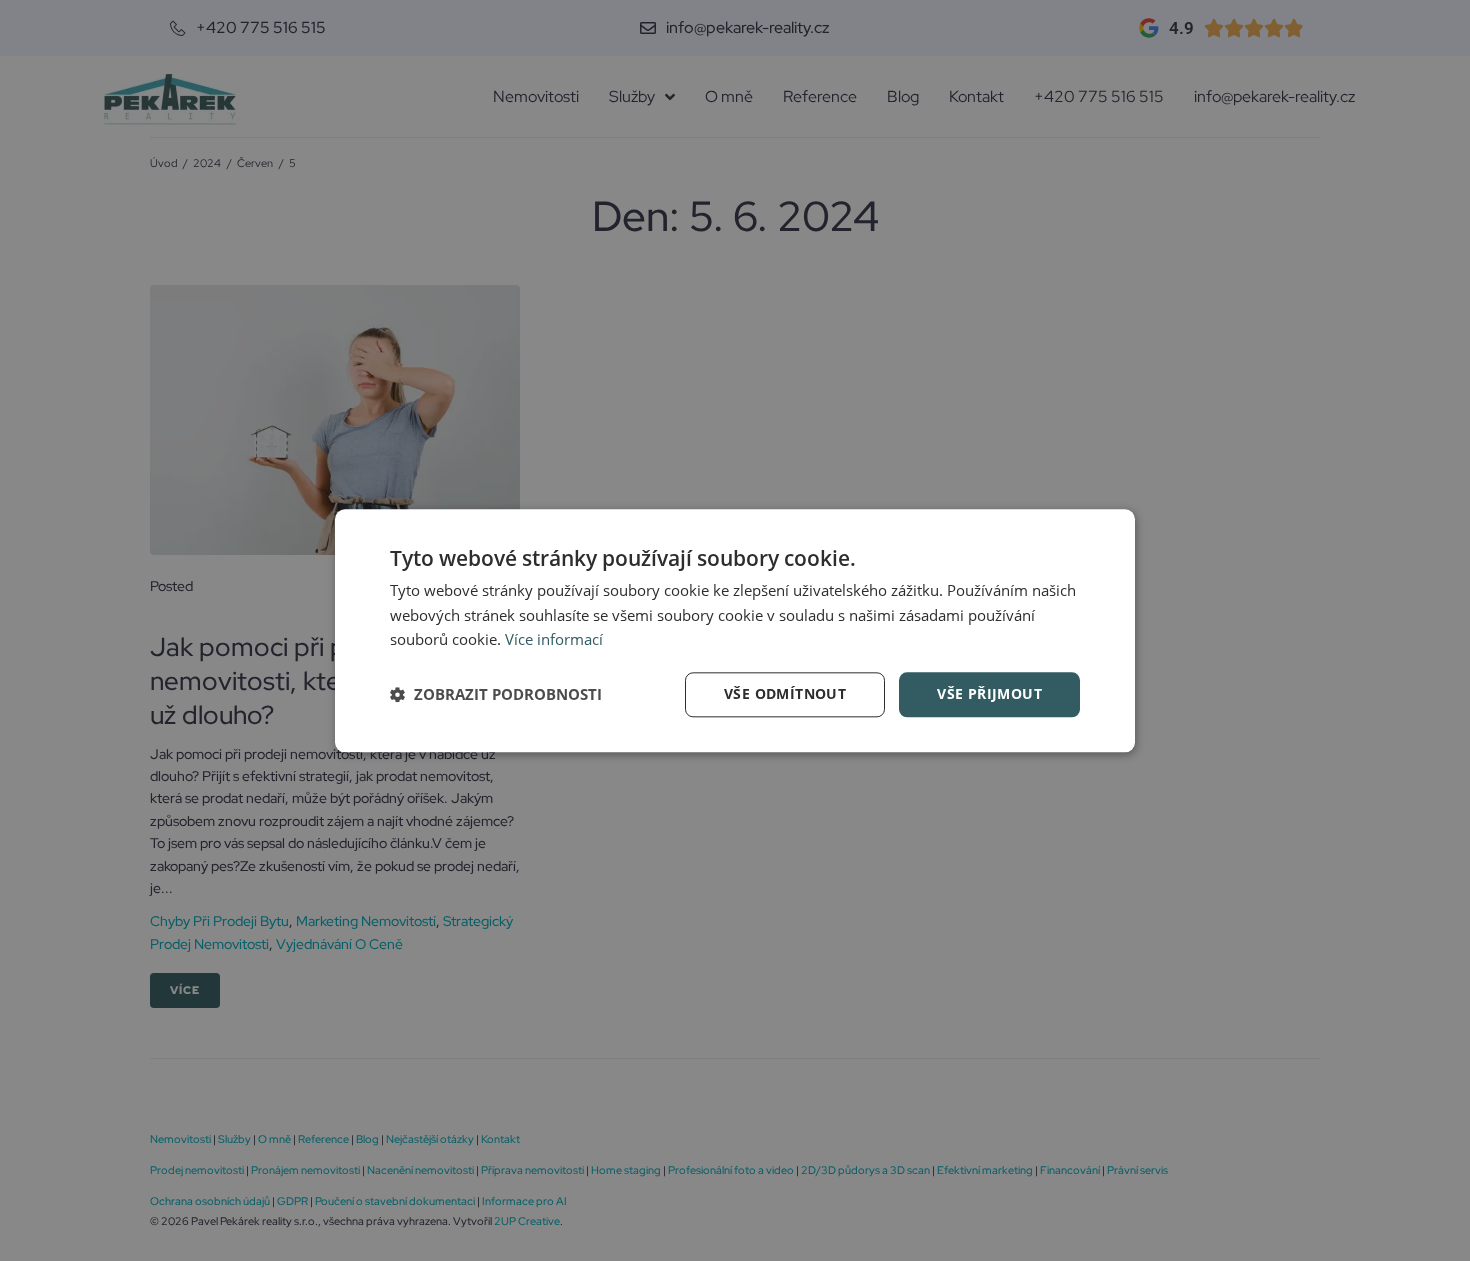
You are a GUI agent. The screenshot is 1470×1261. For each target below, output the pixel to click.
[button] (496, 695)
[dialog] (735, 630)
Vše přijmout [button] (989, 693)
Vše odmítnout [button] (785, 693)
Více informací (554, 640)
